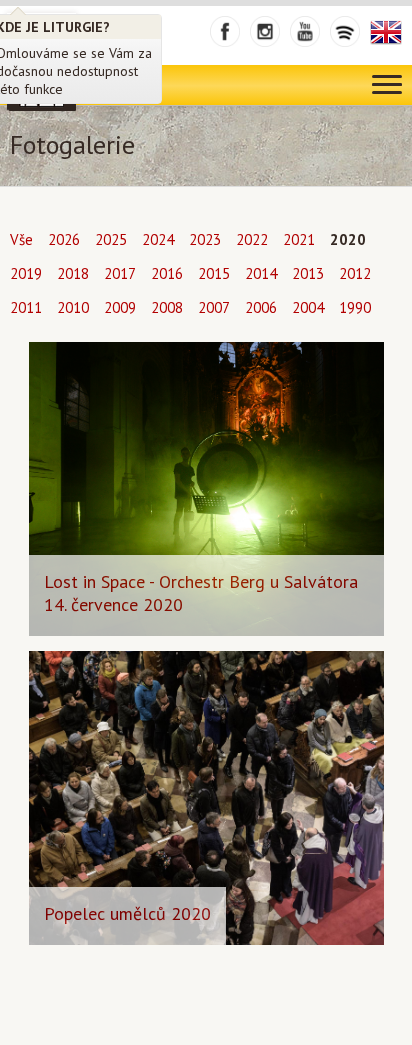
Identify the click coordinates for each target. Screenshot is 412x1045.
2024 (158, 239)
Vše (21, 239)
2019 (26, 273)
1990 (355, 307)
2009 (120, 307)
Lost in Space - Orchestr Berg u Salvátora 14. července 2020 (201, 593)
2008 (167, 307)
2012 (355, 273)
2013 (308, 273)
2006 (261, 307)
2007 (214, 307)
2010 (73, 307)
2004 (308, 307)
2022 (252, 239)
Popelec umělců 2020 (127, 913)
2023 (205, 239)
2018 (73, 273)
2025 (111, 239)
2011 (26, 307)
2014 (261, 273)
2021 (299, 239)
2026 (64, 239)
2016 (167, 273)
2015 (214, 273)
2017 (120, 273)
